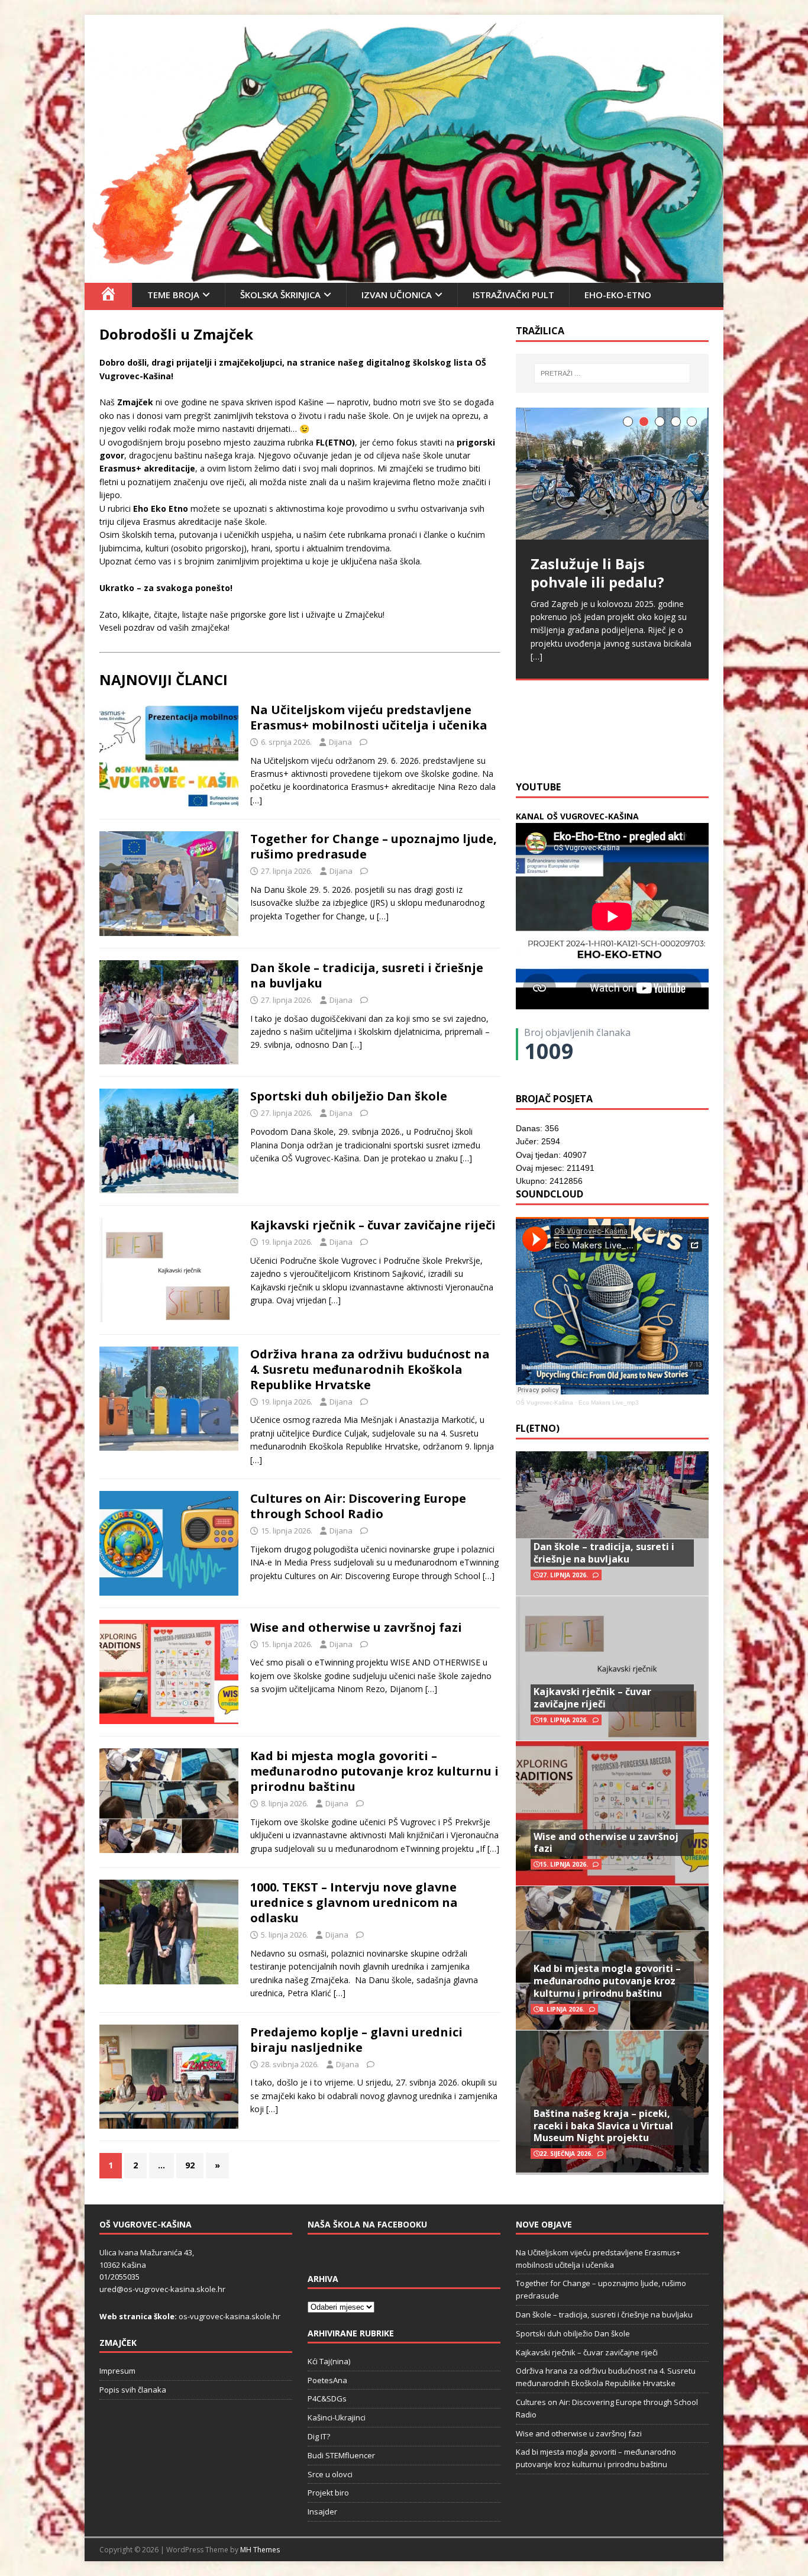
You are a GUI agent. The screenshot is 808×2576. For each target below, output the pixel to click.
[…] (256, 800)
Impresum (117, 2371)
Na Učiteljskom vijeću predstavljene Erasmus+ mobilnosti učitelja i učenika (369, 717)
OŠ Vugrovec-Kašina (544, 1402)
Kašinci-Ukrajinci (337, 2417)
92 (190, 2165)
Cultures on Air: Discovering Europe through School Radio (358, 1506)
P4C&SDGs (327, 2399)
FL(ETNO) (538, 1428)
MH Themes (260, 2550)
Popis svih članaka (133, 2390)
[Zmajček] (404, 275)
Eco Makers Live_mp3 (609, 1402)
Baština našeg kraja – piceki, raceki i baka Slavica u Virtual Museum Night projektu (603, 2126)
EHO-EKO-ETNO (618, 295)
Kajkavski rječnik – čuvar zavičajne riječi (373, 1225)
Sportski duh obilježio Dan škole (349, 1096)
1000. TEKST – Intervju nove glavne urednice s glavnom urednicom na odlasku (354, 1902)
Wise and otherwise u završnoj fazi (356, 1627)
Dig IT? (319, 2436)
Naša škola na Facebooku (367, 2224)
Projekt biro (328, 2493)
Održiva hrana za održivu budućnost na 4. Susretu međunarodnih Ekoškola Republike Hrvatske (370, 1369)
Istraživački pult (513, 295)
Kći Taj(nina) (329, 2361)
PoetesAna (327, 2380)
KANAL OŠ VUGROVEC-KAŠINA (577, 816)
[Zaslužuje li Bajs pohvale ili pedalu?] (612, 474)
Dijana (340, 742)
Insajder (322, 2512)
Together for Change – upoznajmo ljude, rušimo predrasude (374, 846)
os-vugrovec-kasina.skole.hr (230, 2316)
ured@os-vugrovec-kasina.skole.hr (162, 2289)
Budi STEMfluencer (341, 2455)
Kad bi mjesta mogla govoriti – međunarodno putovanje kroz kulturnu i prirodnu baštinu (374, 1771)
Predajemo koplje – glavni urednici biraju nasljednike (356, 2040)
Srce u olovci (330, 2474)
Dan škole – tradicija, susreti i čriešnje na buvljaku (367, 975)
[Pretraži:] (612, 373)
